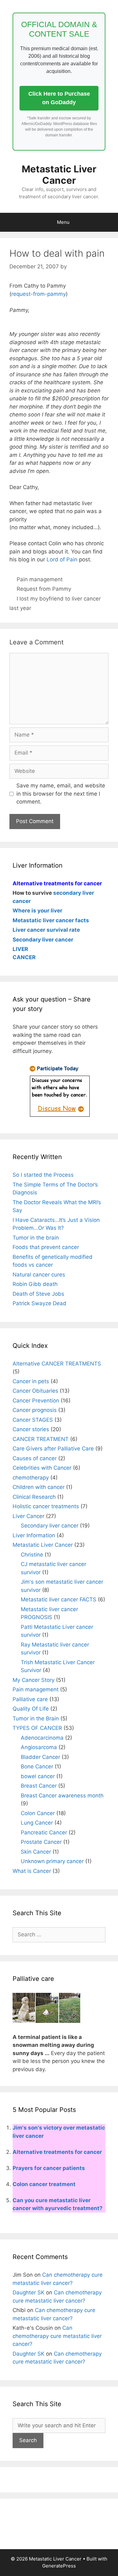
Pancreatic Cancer (44, 1832)
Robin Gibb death (35, 1284)
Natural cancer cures (39, 1275)
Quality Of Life (31, 1709)
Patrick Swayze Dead (39, 1303)
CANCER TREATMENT (41, 1439)
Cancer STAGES (33, 1420)
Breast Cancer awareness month (62, 1796)
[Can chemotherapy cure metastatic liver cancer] (59, 1116)
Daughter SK (28, 2292)
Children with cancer (39, 1487)
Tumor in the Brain (36, 1718)
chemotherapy (31, 1478)
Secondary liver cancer (50, 1526)
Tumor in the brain (36, 1238)
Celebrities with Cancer (42, 1468)
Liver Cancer (28, 1516)
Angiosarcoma (39, 1747)
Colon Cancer (38, 1813)
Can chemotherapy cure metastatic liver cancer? (57, 2336)
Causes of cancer (35, 1458)
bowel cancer (38, 1776)
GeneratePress (59, 2566)
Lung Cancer (37, 1823)
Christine (32, 1555)
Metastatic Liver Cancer (59, 175)
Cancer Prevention (36, 1401)
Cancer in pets (31, 1381)
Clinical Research (34, 1497)
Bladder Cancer (40, 1757)
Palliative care (30, 1699)
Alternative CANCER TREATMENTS (57, 1364)
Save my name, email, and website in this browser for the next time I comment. (61, 794)
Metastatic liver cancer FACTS (59, 1599)
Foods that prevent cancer (46, 1247)
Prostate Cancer (41, 1842)
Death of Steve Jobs (38, 1294)
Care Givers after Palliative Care (53, 1449)
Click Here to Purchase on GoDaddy (59, 98)
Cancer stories (31, 1429)
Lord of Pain (62, 559)
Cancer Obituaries (35, 1391)
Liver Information (34, 1535)
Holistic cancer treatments (46, 1506)
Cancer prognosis (35, 1410)
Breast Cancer (39, 1786)
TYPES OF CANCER (37, 1728)
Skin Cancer (36, 1852)
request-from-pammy (39, 294)
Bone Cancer (37, 1766)
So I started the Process (43, 1175)
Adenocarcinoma (42, 1738)
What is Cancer (32, 1871)
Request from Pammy (44, 589)
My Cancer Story (34, 1680)
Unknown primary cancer (52, 1861)
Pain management (40, 579)
